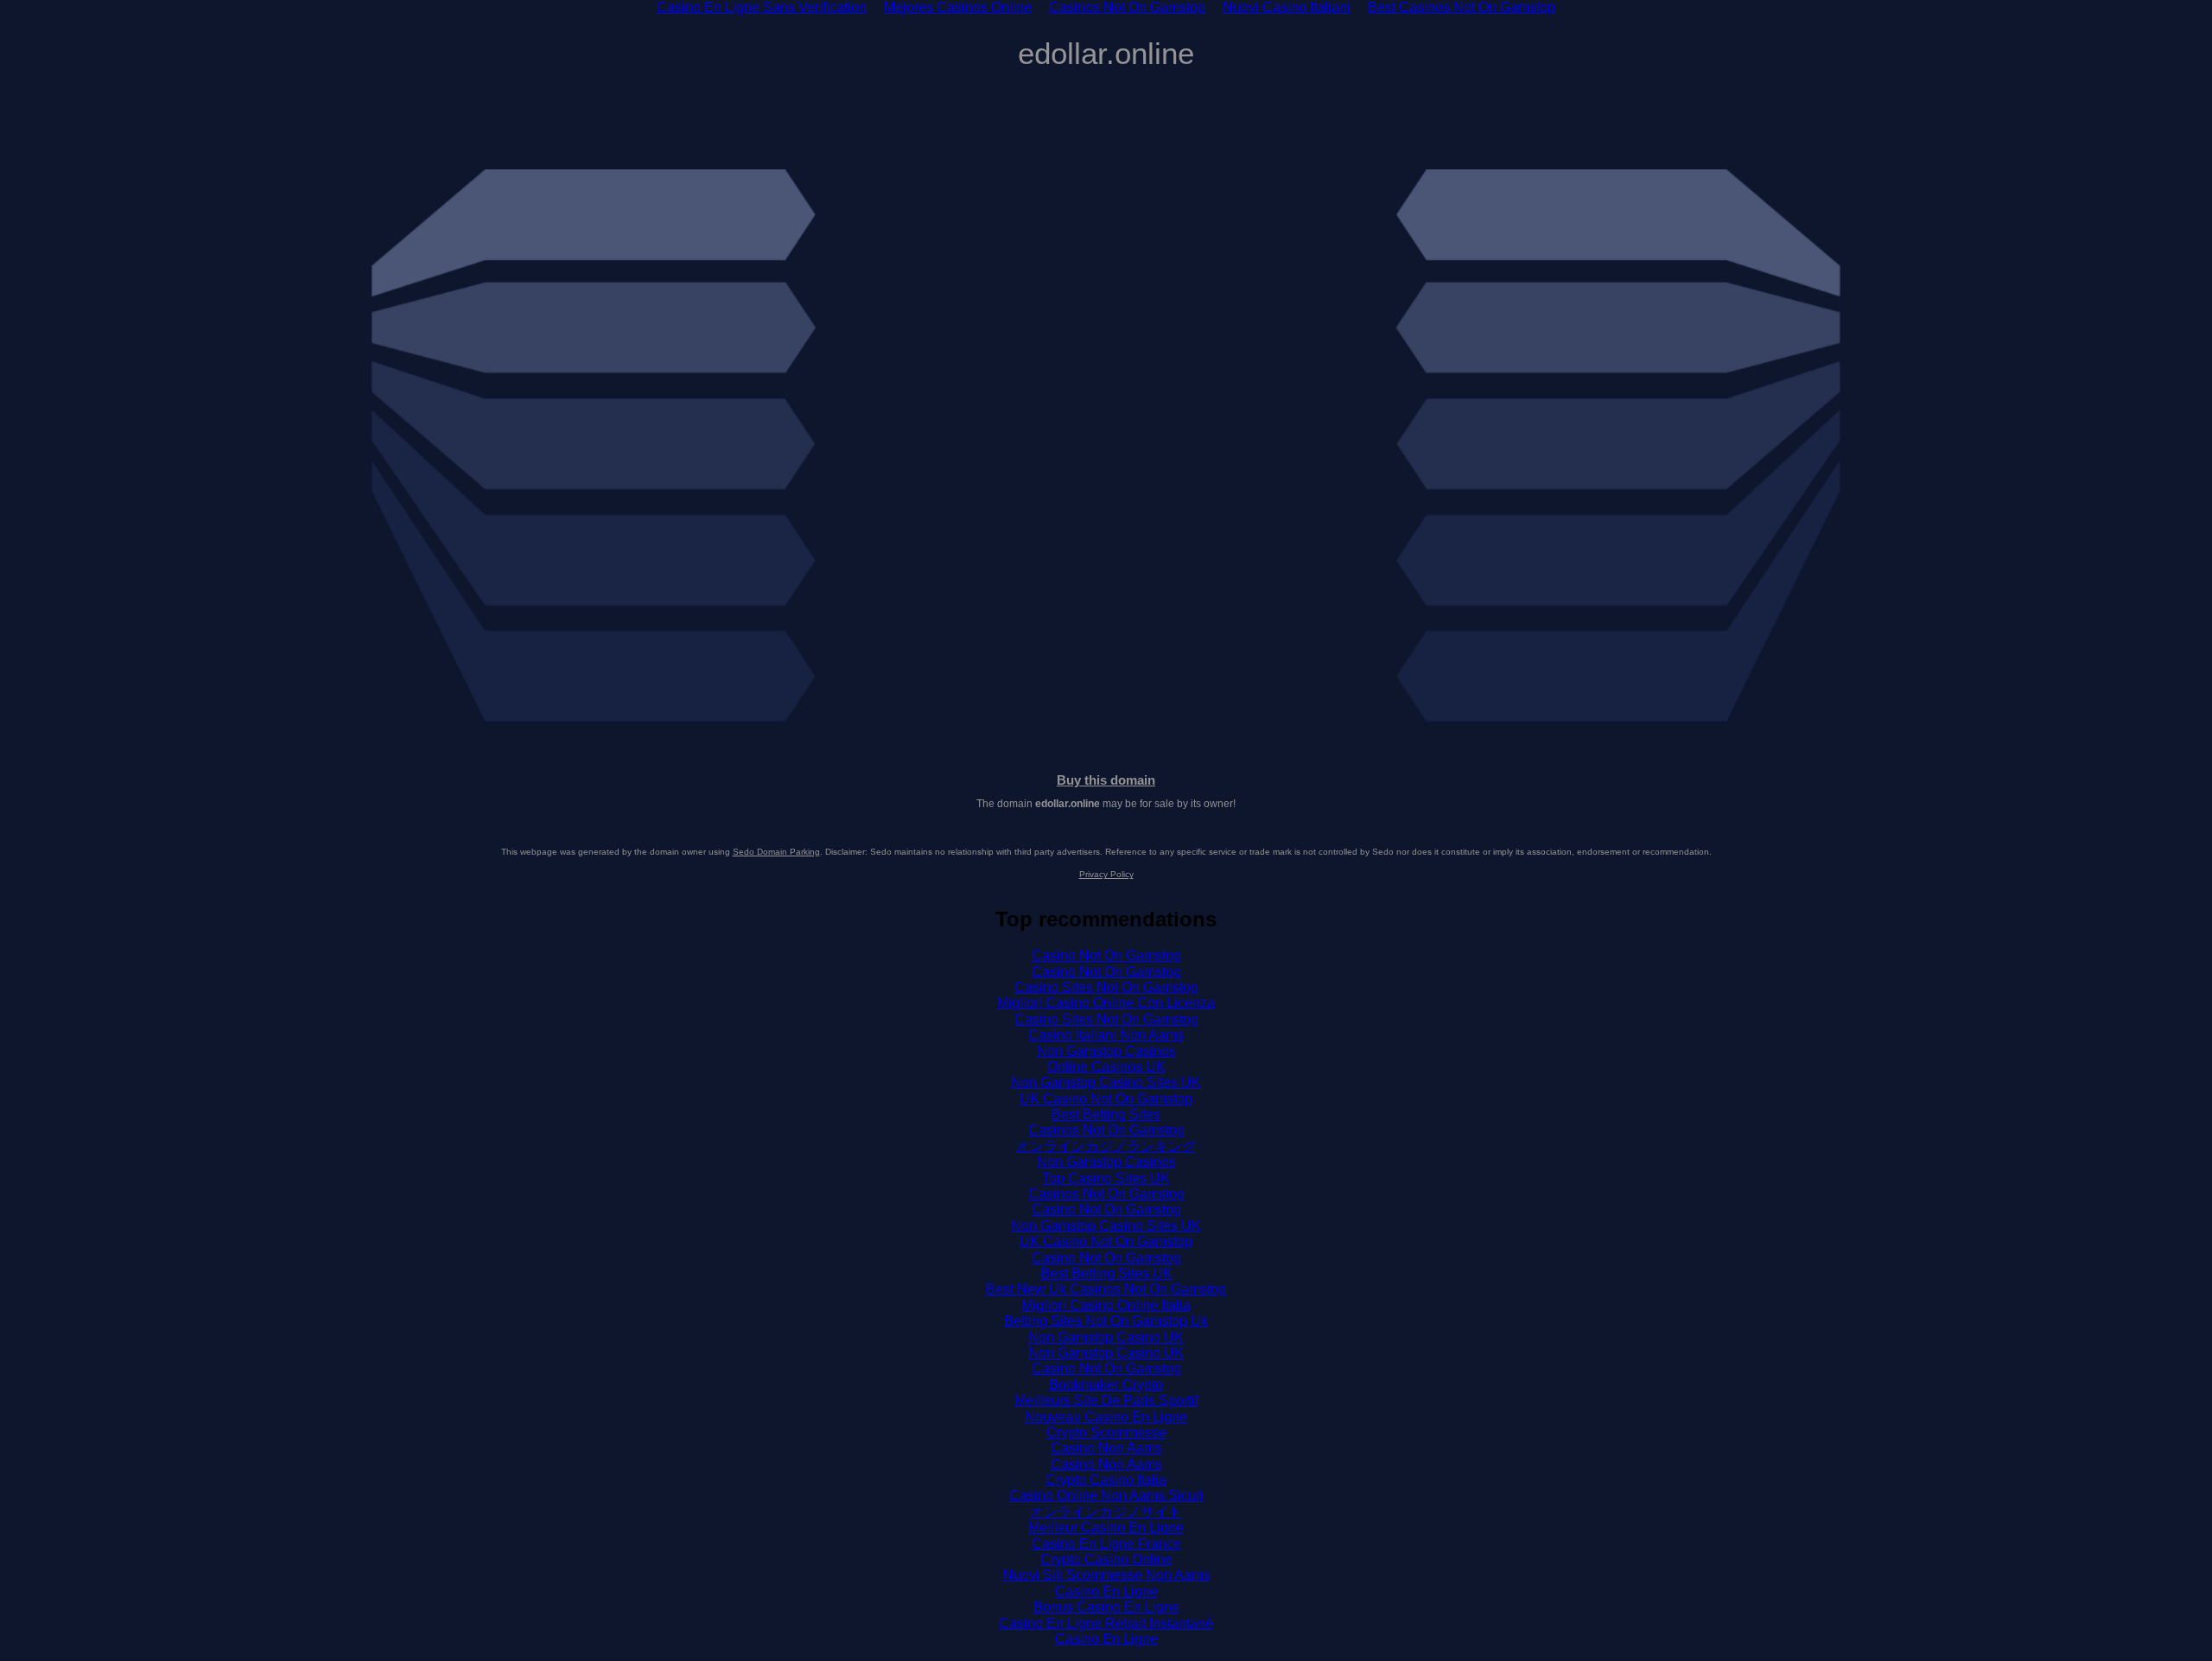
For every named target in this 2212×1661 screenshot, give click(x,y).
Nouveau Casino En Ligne (1106, 1417)
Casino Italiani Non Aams (1106, 1035)
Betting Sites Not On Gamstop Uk (1106, 1321)
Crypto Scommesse (1106, 1432)
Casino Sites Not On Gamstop (1106, 987)
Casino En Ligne (1106, 1591)
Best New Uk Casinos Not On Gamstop (1106, 1289)
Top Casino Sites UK (1106, 1178)
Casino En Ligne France (1106, 1544)
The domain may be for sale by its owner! (1106, 804)
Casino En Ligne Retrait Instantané (1106, 1623)
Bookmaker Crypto (1106, 1385)
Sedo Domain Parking (776, 852)
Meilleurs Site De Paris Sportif (1106, 1400)
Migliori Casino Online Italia (1106, 1305)
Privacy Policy (1106, 874)
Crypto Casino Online (1106, 1559)
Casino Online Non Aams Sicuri (1106, 1496)
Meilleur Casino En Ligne (1106, 1527)
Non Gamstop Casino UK (1106, 1337)
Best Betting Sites (1106, 1114)
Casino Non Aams (1106, 1448)
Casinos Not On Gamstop (1106, 1130)
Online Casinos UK (1106, 1067)
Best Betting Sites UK (1106, 1273)
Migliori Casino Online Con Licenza (1106, 1003)
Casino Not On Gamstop (1106, 955)
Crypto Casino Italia (1106, 1480)
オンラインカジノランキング (1106, 1146)
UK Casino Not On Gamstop (1106, 1099)
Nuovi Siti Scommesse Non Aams (1106, 1575)
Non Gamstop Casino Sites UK (1106, 1082)
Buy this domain (1106, 780)
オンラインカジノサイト (1106, 1512)
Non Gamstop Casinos (1106, 1051)
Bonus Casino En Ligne (1106, 1607)
